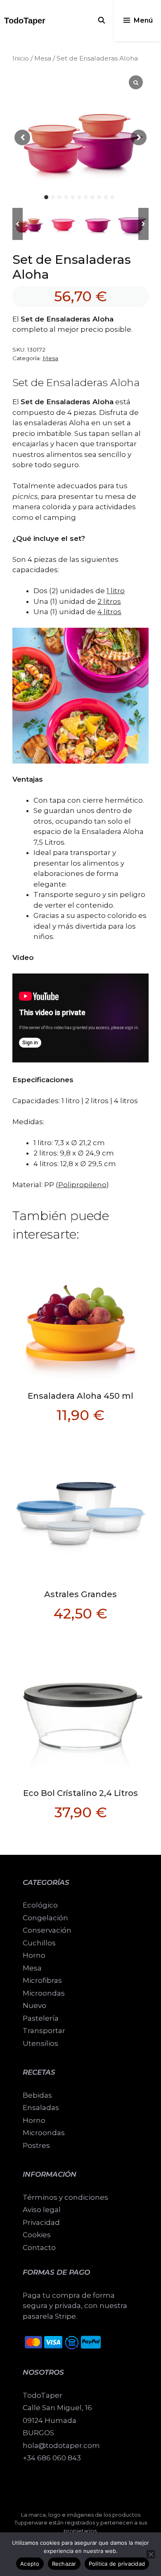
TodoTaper (25, 21)
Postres (36, 2145)
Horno (34, 2120)
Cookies (37, 2235)
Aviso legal (42, 2210)
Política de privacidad (117, 2564)
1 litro (116, 591)
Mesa (43, 58)
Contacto (39, 2248)
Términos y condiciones (65, 2197)
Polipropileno (82, 1185)
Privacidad (41, 2222)
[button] (143, 224)
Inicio (21, 58)
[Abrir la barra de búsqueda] (102, 21)
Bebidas (37, 2095)
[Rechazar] (151, 2554)
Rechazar (64, 2564)
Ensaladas (41, 2108)
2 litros (109, 601)
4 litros (109, 612)
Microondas (44, 2133)
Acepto (30, 2564)
